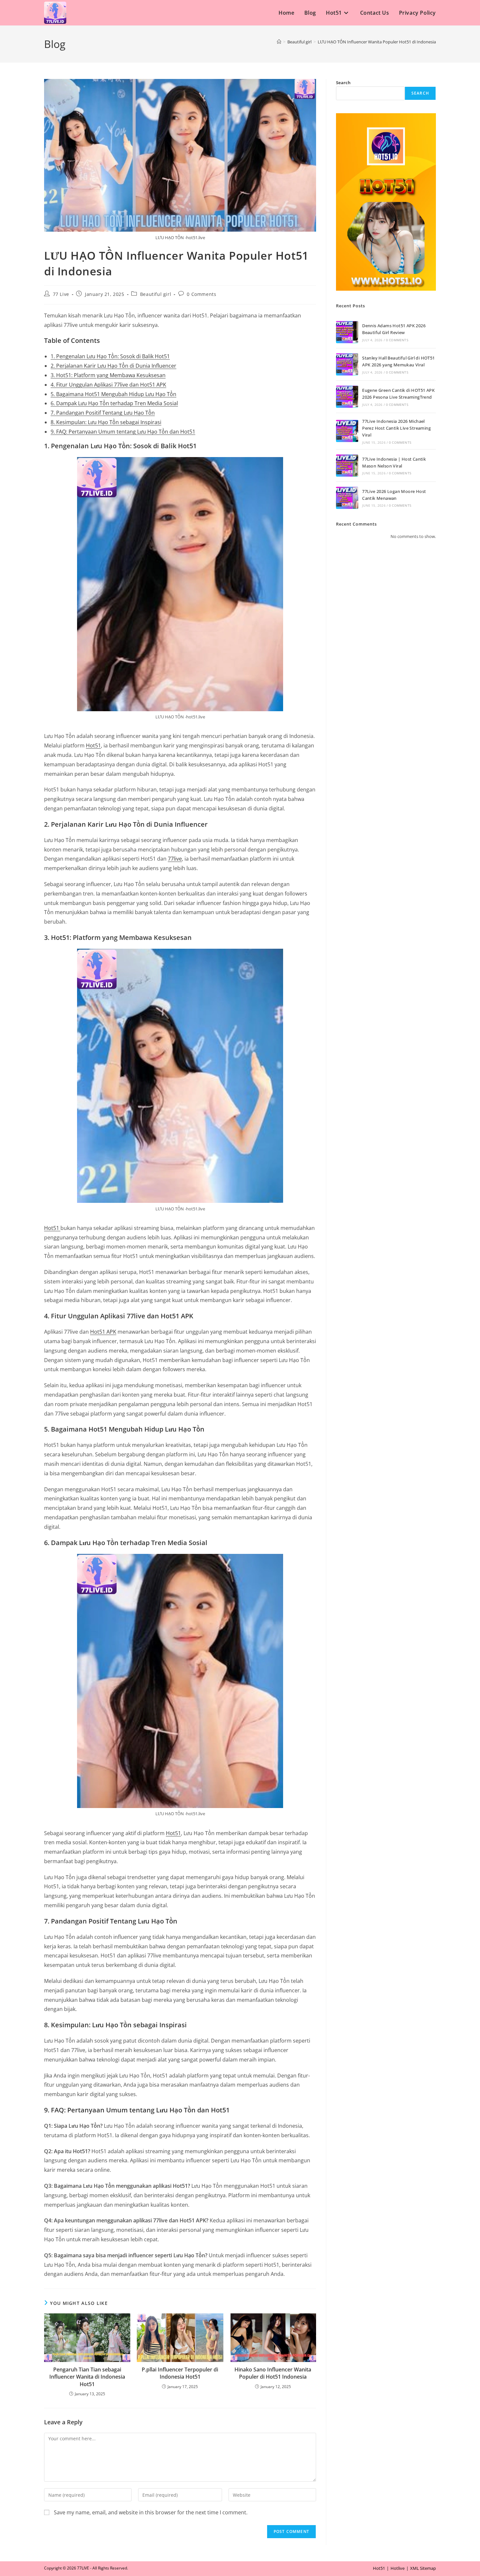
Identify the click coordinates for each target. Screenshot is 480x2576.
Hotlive (398, 2568)
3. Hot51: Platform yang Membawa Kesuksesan (108, 375)
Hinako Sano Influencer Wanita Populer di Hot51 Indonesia (273, 2373)
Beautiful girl (156, 294)
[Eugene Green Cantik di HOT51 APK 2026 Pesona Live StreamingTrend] (347, 397)
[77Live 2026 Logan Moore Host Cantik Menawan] (347, 498)
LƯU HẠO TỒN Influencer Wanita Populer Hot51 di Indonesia (377, 42)
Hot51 (93, 745)
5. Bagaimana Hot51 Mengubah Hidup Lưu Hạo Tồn (113, 394)
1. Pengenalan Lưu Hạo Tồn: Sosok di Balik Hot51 (110, 356)
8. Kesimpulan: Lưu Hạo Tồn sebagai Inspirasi (106, 422)
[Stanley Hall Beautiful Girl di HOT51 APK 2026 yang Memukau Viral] (347, 364)
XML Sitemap (423, 2568)
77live (175, 859)
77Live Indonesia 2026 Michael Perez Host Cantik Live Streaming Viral (396, 428)
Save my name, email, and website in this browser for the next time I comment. (151, 2512)
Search (343, 83)
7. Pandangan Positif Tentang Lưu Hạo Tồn (103, 413)
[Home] (279, 42)
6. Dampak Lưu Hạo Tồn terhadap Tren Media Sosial (114, 403)
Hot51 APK (103, 1332)
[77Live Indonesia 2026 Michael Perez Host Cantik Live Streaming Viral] (347, 431)
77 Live (61, 294)
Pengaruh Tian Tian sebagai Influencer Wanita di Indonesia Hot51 (87, 2377)
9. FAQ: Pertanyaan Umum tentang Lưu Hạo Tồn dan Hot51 (123, 432)
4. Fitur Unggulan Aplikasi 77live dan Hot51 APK (108, 385)
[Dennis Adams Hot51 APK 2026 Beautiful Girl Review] (347, 332)
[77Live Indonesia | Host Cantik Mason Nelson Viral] (347, 466)
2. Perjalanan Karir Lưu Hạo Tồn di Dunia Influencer (113, 366)
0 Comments (201, 294)
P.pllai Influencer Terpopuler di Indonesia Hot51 (180, 2373)
